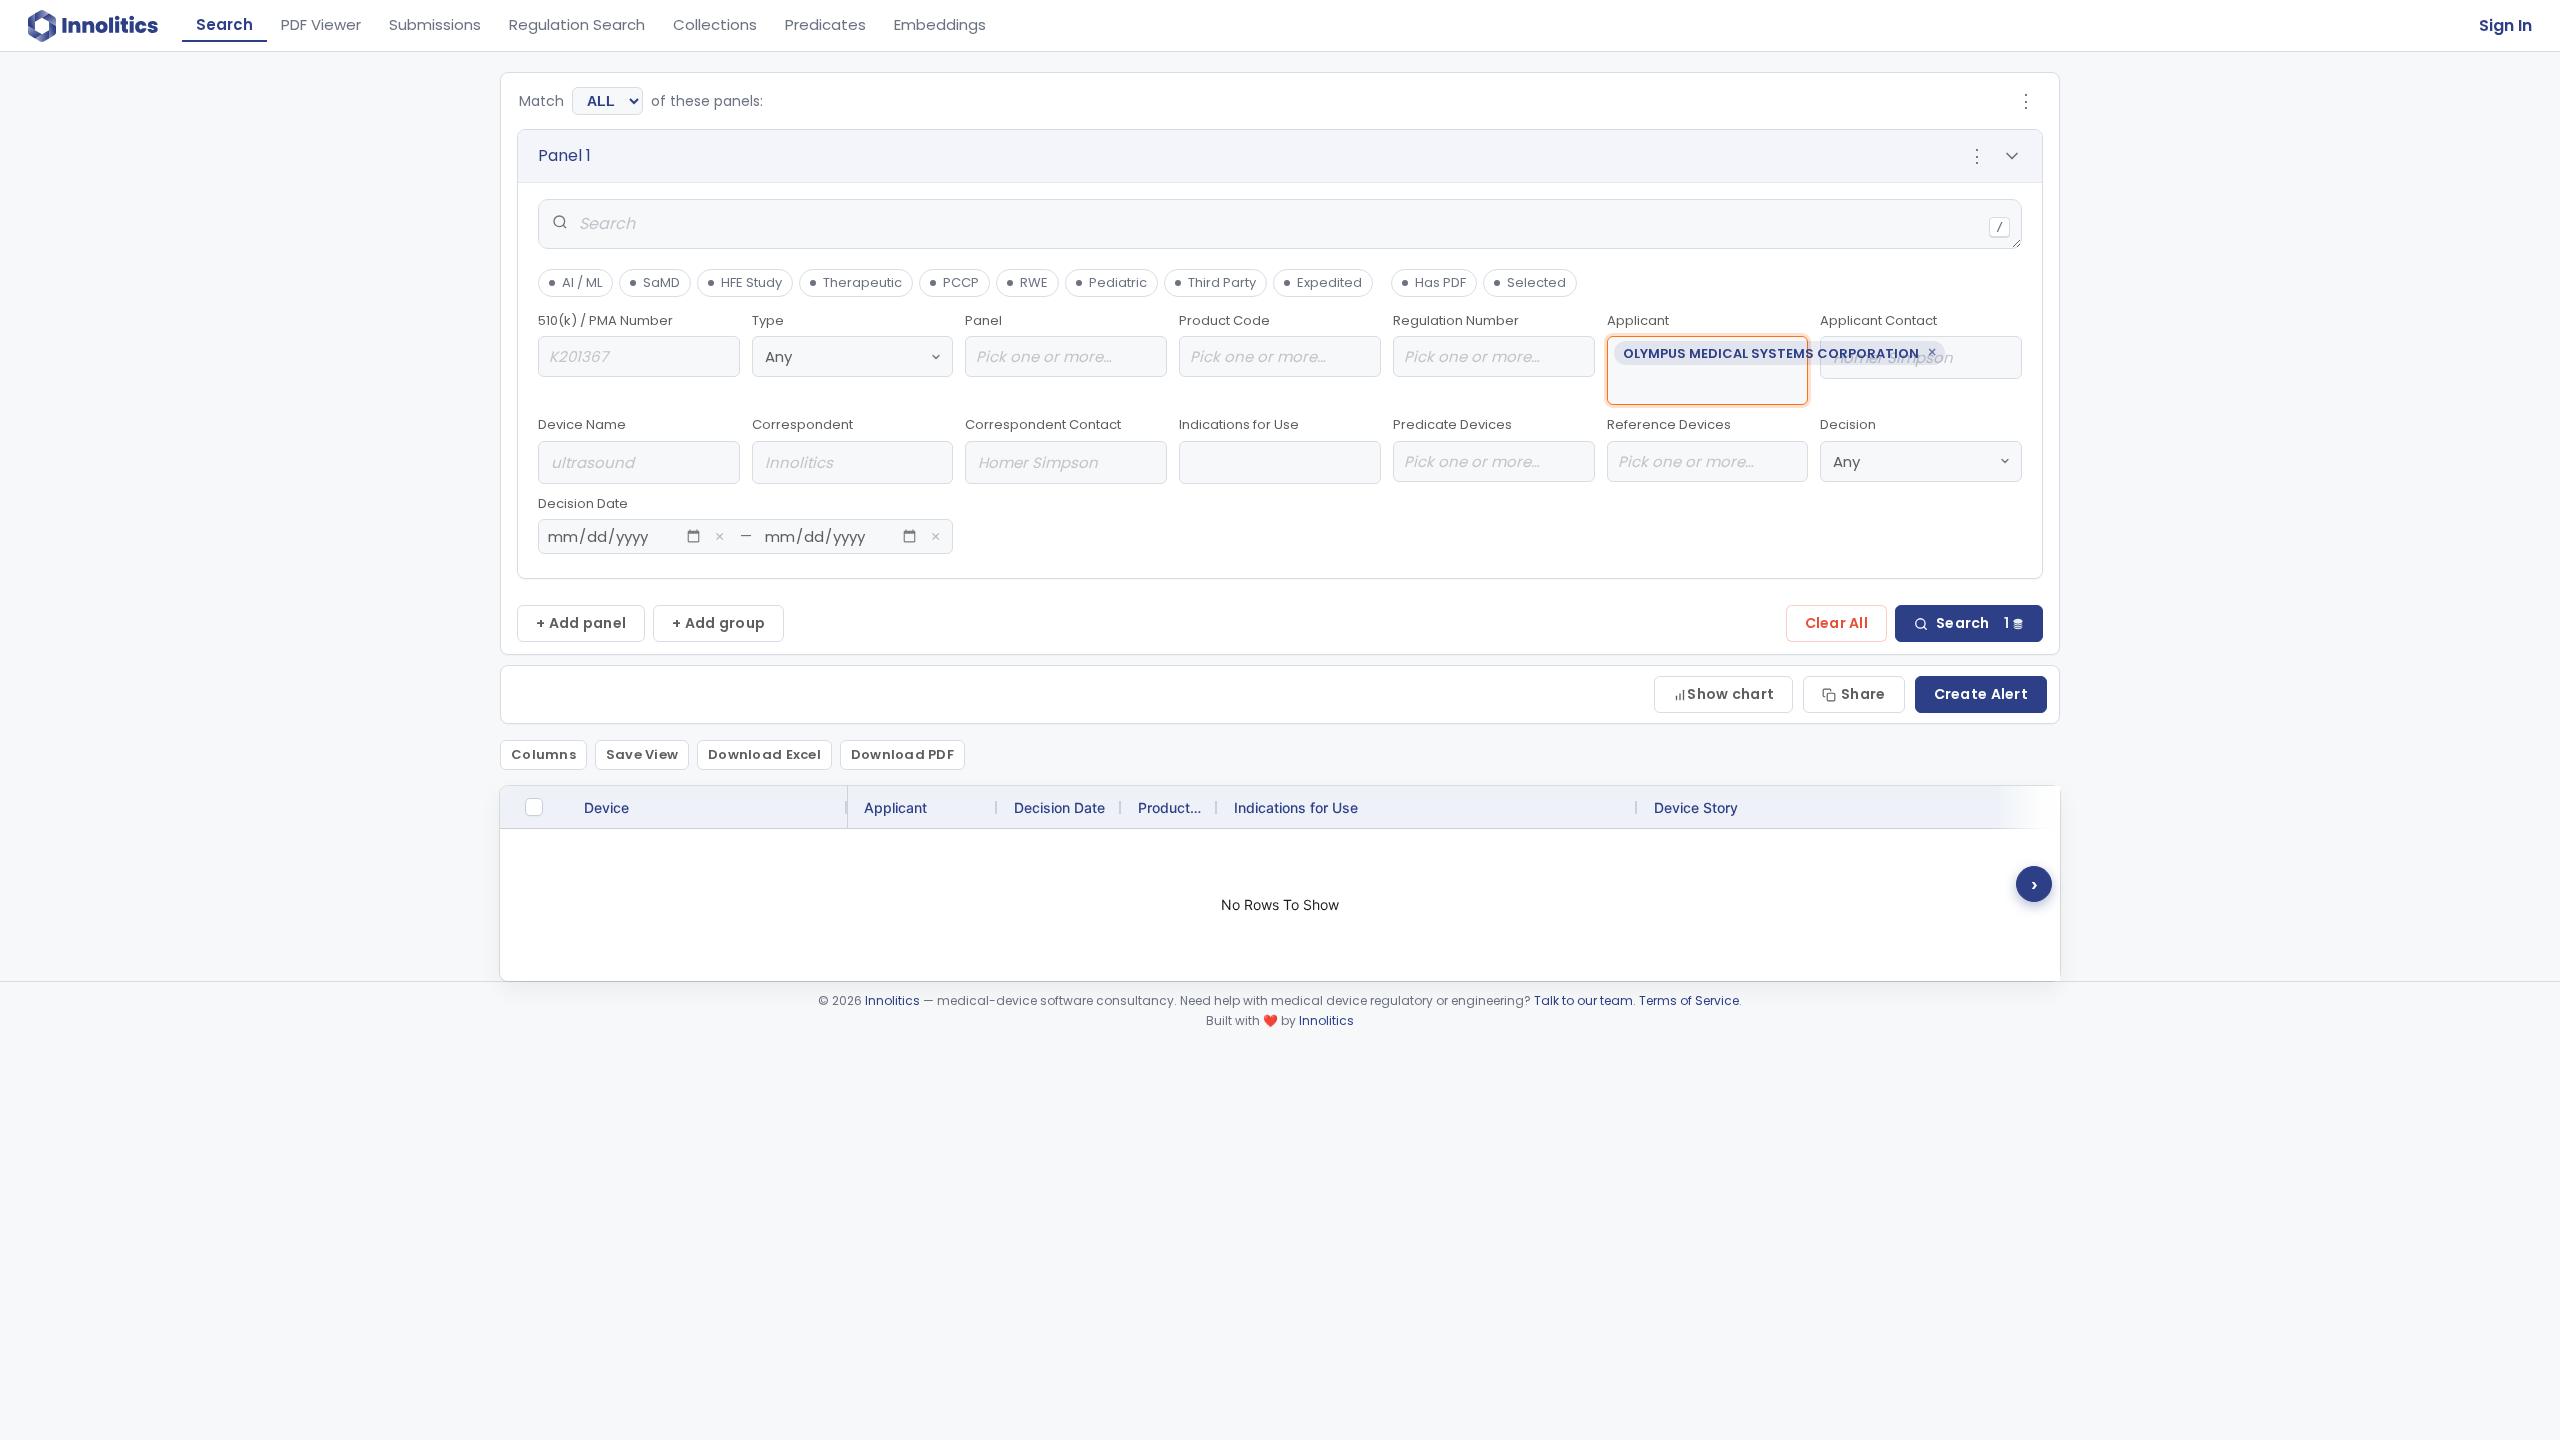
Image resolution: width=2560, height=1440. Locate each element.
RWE (1034, 282)
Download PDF (902, 754)
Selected (1536, 282)
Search (224, 24)
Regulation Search (577, 24)
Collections (715, 24)
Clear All (1837, 623)
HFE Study (751, 282)
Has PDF (1440, 282)
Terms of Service (1689, 1000)
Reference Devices (1669, 424)
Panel (983, 320)
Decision (1848, 424)
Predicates (825, 24)
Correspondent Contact (1043, 424)
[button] (1280, 156)
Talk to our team (1583, 1000)
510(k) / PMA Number (605, 320)
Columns (543, 754)
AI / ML (582, 282)
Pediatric (1118, 282)
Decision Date (739, 520)
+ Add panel (581, 623)
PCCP (961, 282)
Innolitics (892, 1000)
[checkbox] (534, 807)
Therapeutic (862, 282)
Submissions (435, 24)
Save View (642, 754)
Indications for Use (1239, 424)
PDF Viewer (321, 24)
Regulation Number (1456, 320)
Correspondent (802, 424)
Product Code (1224, 320)
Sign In (2505, 25)
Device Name (582, 424)
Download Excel (764, 754)
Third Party (1222, 282)
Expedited (1329, 282)
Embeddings (940, 24)
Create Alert (1981, 694)
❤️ (1270, 1020)
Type (768, 320)
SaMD (661, 282)
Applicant (1708, 338)
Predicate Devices (1452, 424)
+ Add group (718, 623)
